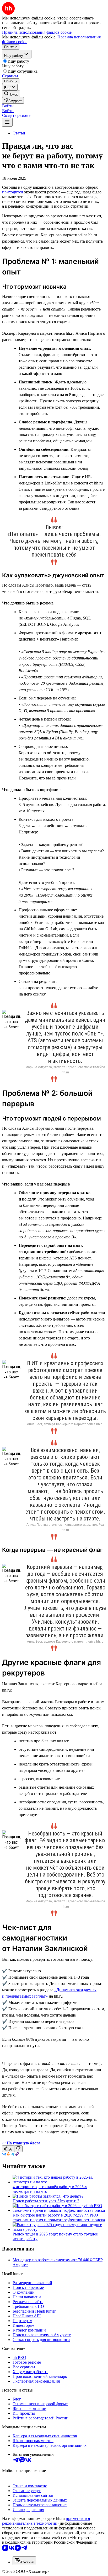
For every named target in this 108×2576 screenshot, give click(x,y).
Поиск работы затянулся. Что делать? (46, 2201)
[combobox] (24, 2561)
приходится (12, 192)
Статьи (19, 133)
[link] (11, 94)
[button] (8, 106)
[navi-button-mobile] (7, 122)
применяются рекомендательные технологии (46, 2521)
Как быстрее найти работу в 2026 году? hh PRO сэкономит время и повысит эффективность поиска (59, 2217)
